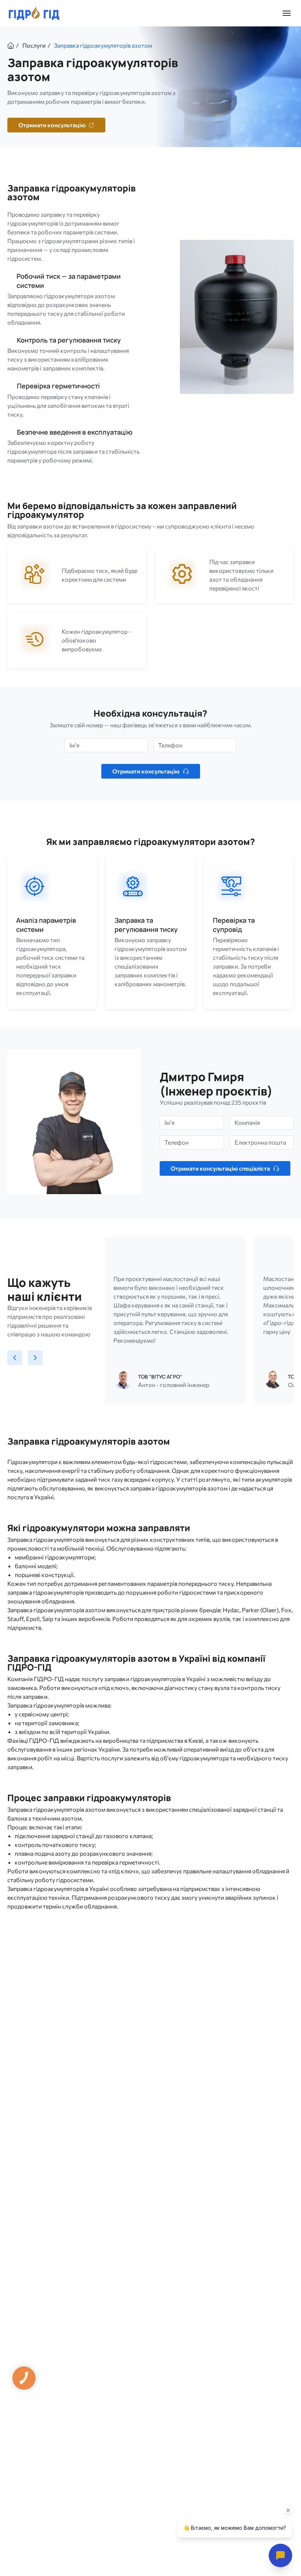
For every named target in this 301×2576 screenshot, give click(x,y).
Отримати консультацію (146, 771)
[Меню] (287, 13)
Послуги (34, 45)
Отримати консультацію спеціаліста (220, 1168)
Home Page (11, 45)
